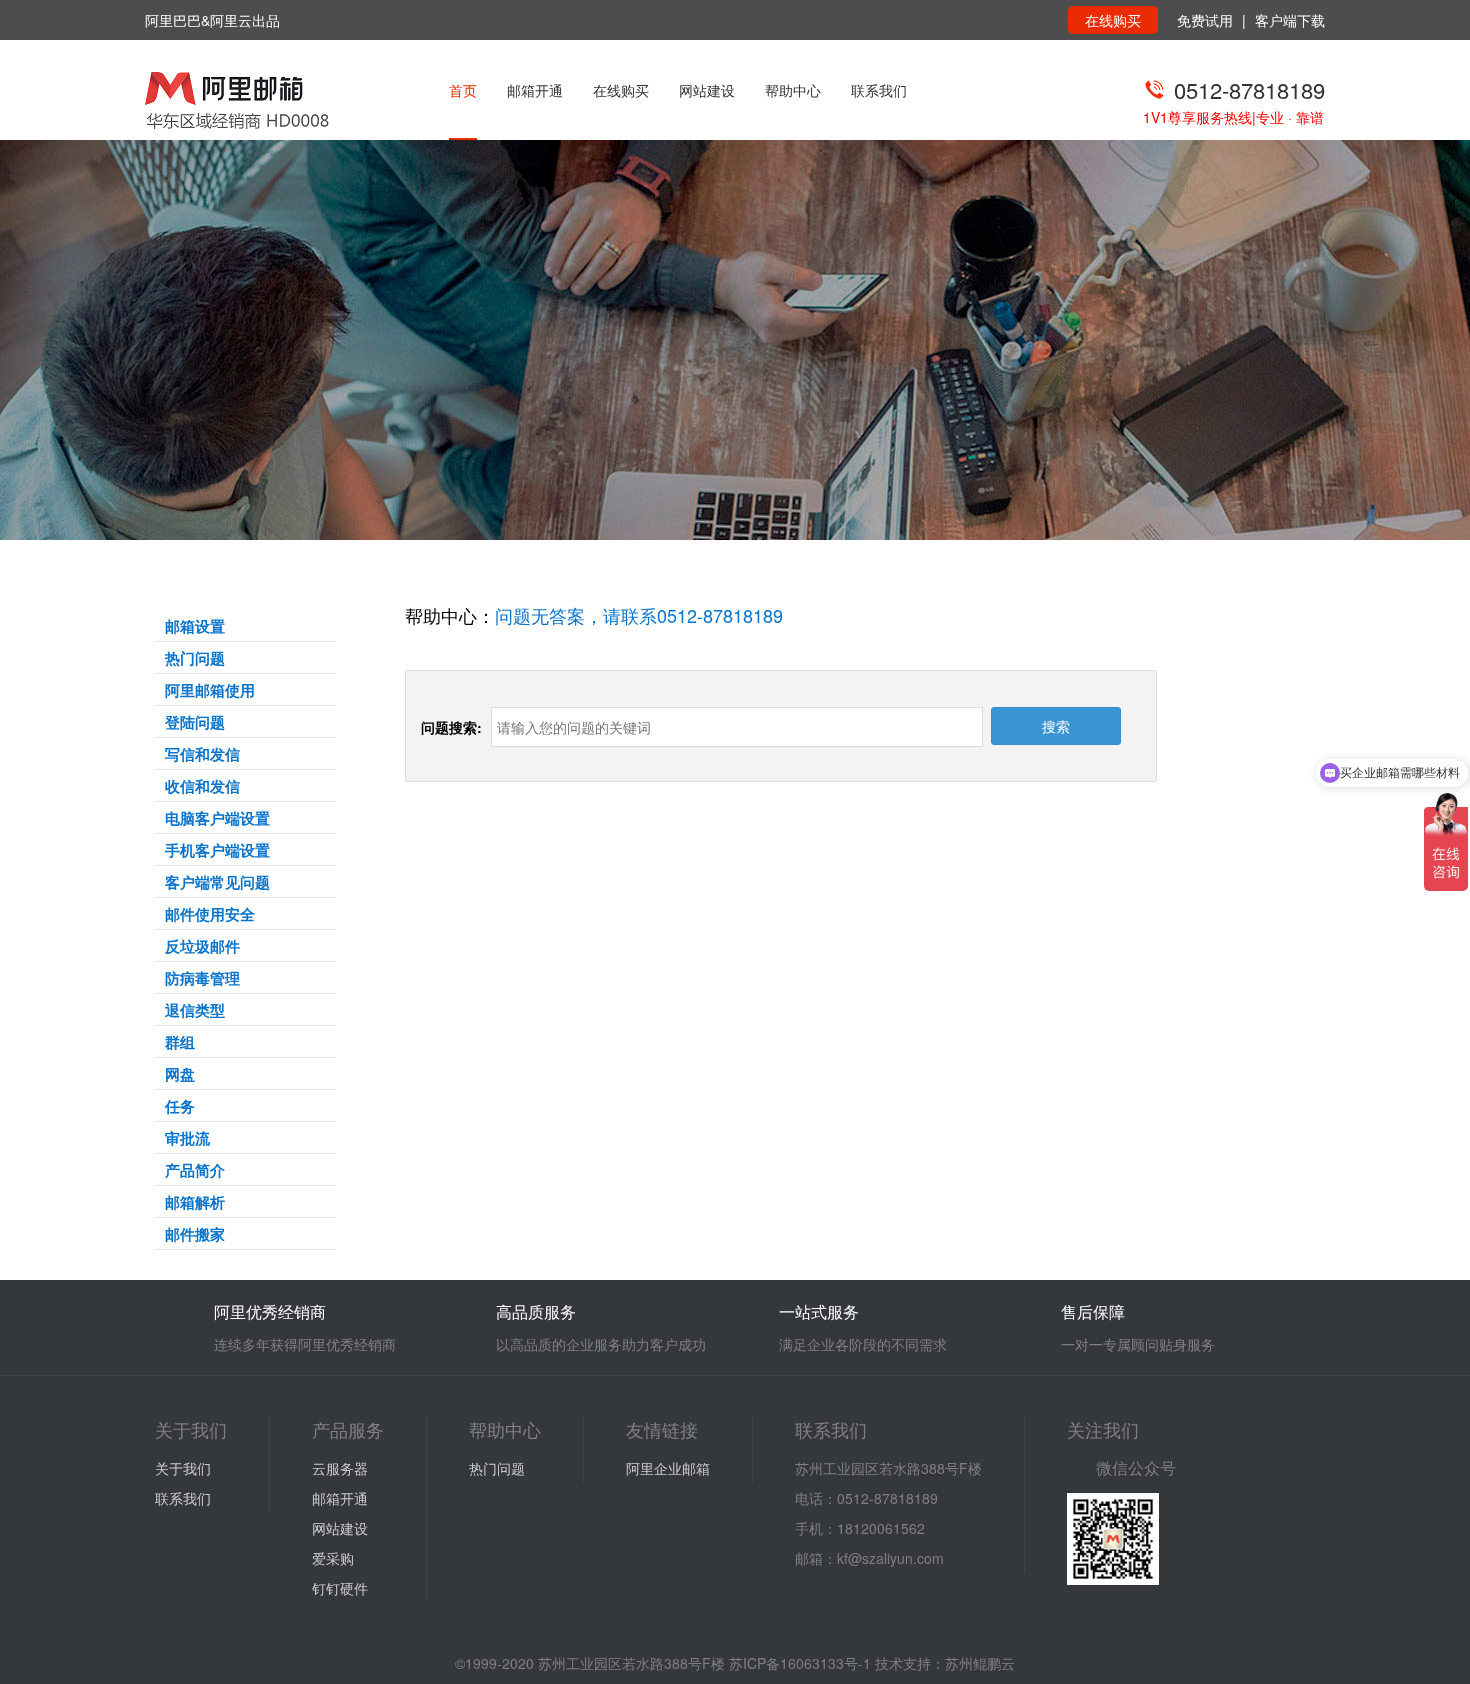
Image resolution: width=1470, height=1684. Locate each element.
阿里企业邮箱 (668, 1468)
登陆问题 (195, 722)
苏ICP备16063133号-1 (800, 1663)
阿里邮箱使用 (210, 690)
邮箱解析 (195, 1202)
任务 (180, 1106)
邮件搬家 (195, 1234)
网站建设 (707, 90)
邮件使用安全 (210, 914)
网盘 (180, 1074)
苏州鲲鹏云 (980, 1663)
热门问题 (195, 658)
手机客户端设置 (217, 850)
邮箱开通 (535, 90)
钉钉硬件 (340, 1588)
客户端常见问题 (217, 882)
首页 (463, 90)
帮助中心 (793, 90)
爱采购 (333, 1558)
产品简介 (195, 1170)
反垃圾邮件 (202, 946)
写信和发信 (202, 754)
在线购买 (1113, 20)
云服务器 (340, 1468)
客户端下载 (1290, 20)
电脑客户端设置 (217, 818)
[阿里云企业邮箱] (263, 100)
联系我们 (879, 90)
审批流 (187, 1138)
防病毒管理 (202, 978)
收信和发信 (202, 786)
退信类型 (195, 1010)
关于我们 (183, 1468)
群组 (180, 1042)
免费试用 (1205, 20)
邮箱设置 (195, 626)
